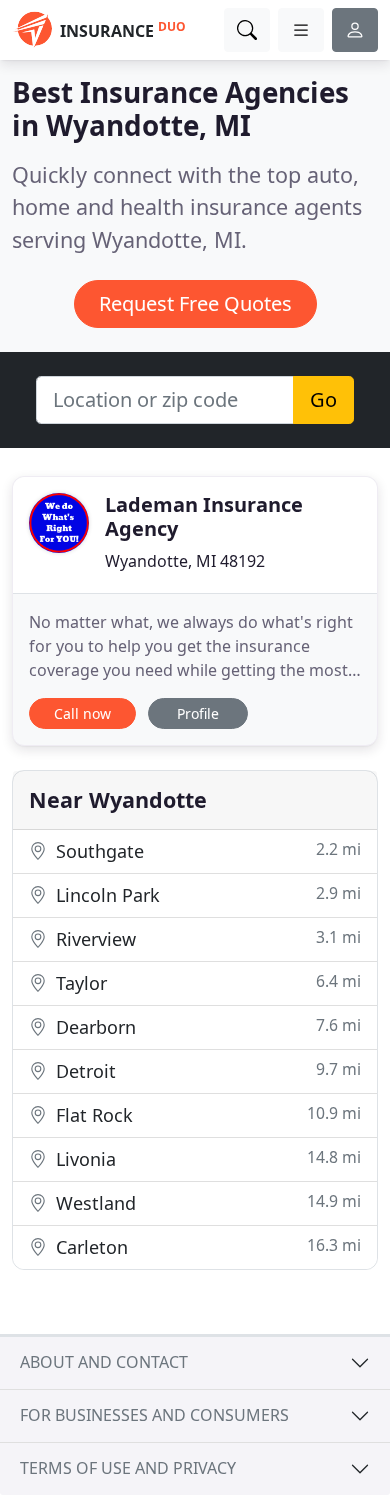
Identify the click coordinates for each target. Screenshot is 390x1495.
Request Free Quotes (195, 303)
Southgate (206, 850)
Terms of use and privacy (128, 1468)
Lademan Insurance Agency (204, 516)
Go (323, 399)
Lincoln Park (206, 894)
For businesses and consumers (154, 1415)
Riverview (206, 938)
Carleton (206, 1246)
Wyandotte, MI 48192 (185, 561)
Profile (198, 713)
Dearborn (206, 1026)
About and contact (104, 1362)
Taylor (206, 982)
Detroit (206, 1070)
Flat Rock (206, 1114)
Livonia (206, 1158)
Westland (206, 1202)
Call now (82, 713)
